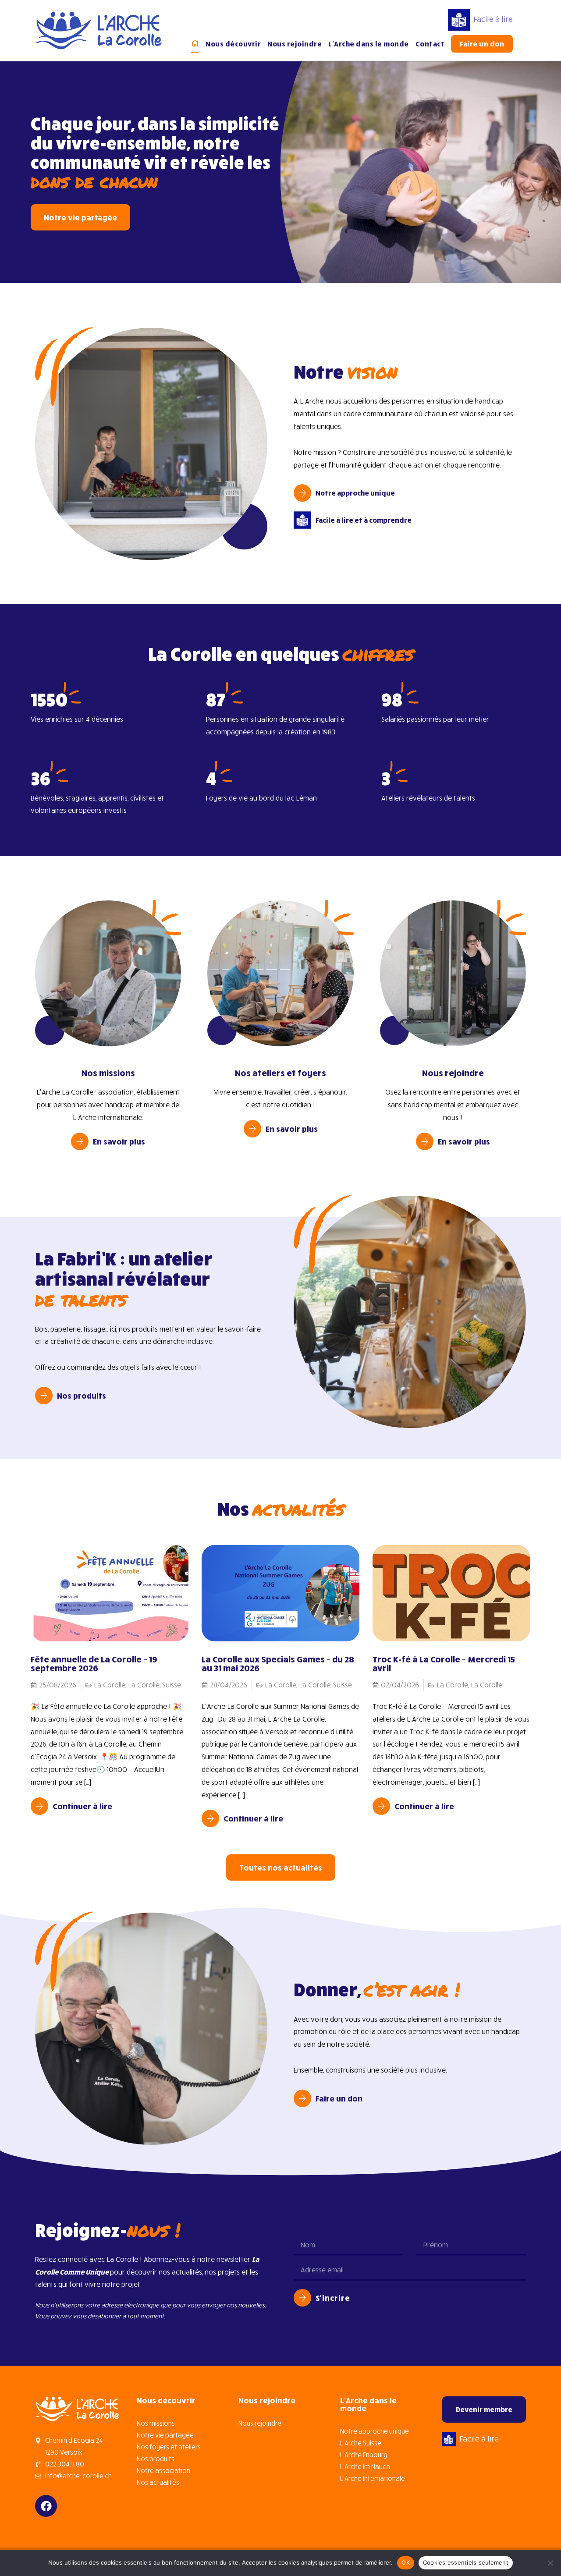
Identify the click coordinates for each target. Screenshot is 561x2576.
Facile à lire (493, 19)
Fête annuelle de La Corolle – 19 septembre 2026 (94, 1663)
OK (406, 2562)
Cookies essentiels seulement (466, 2562)
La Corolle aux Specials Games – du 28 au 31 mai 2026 (278, 1663)
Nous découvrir (233, 44)
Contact (430, 44)
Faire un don (482, 44)
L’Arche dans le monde (369, 44)
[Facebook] (46, 2506)
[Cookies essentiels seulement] (550, 2563)
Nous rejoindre (295, 44)
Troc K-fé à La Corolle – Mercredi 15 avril (444, 1663)
